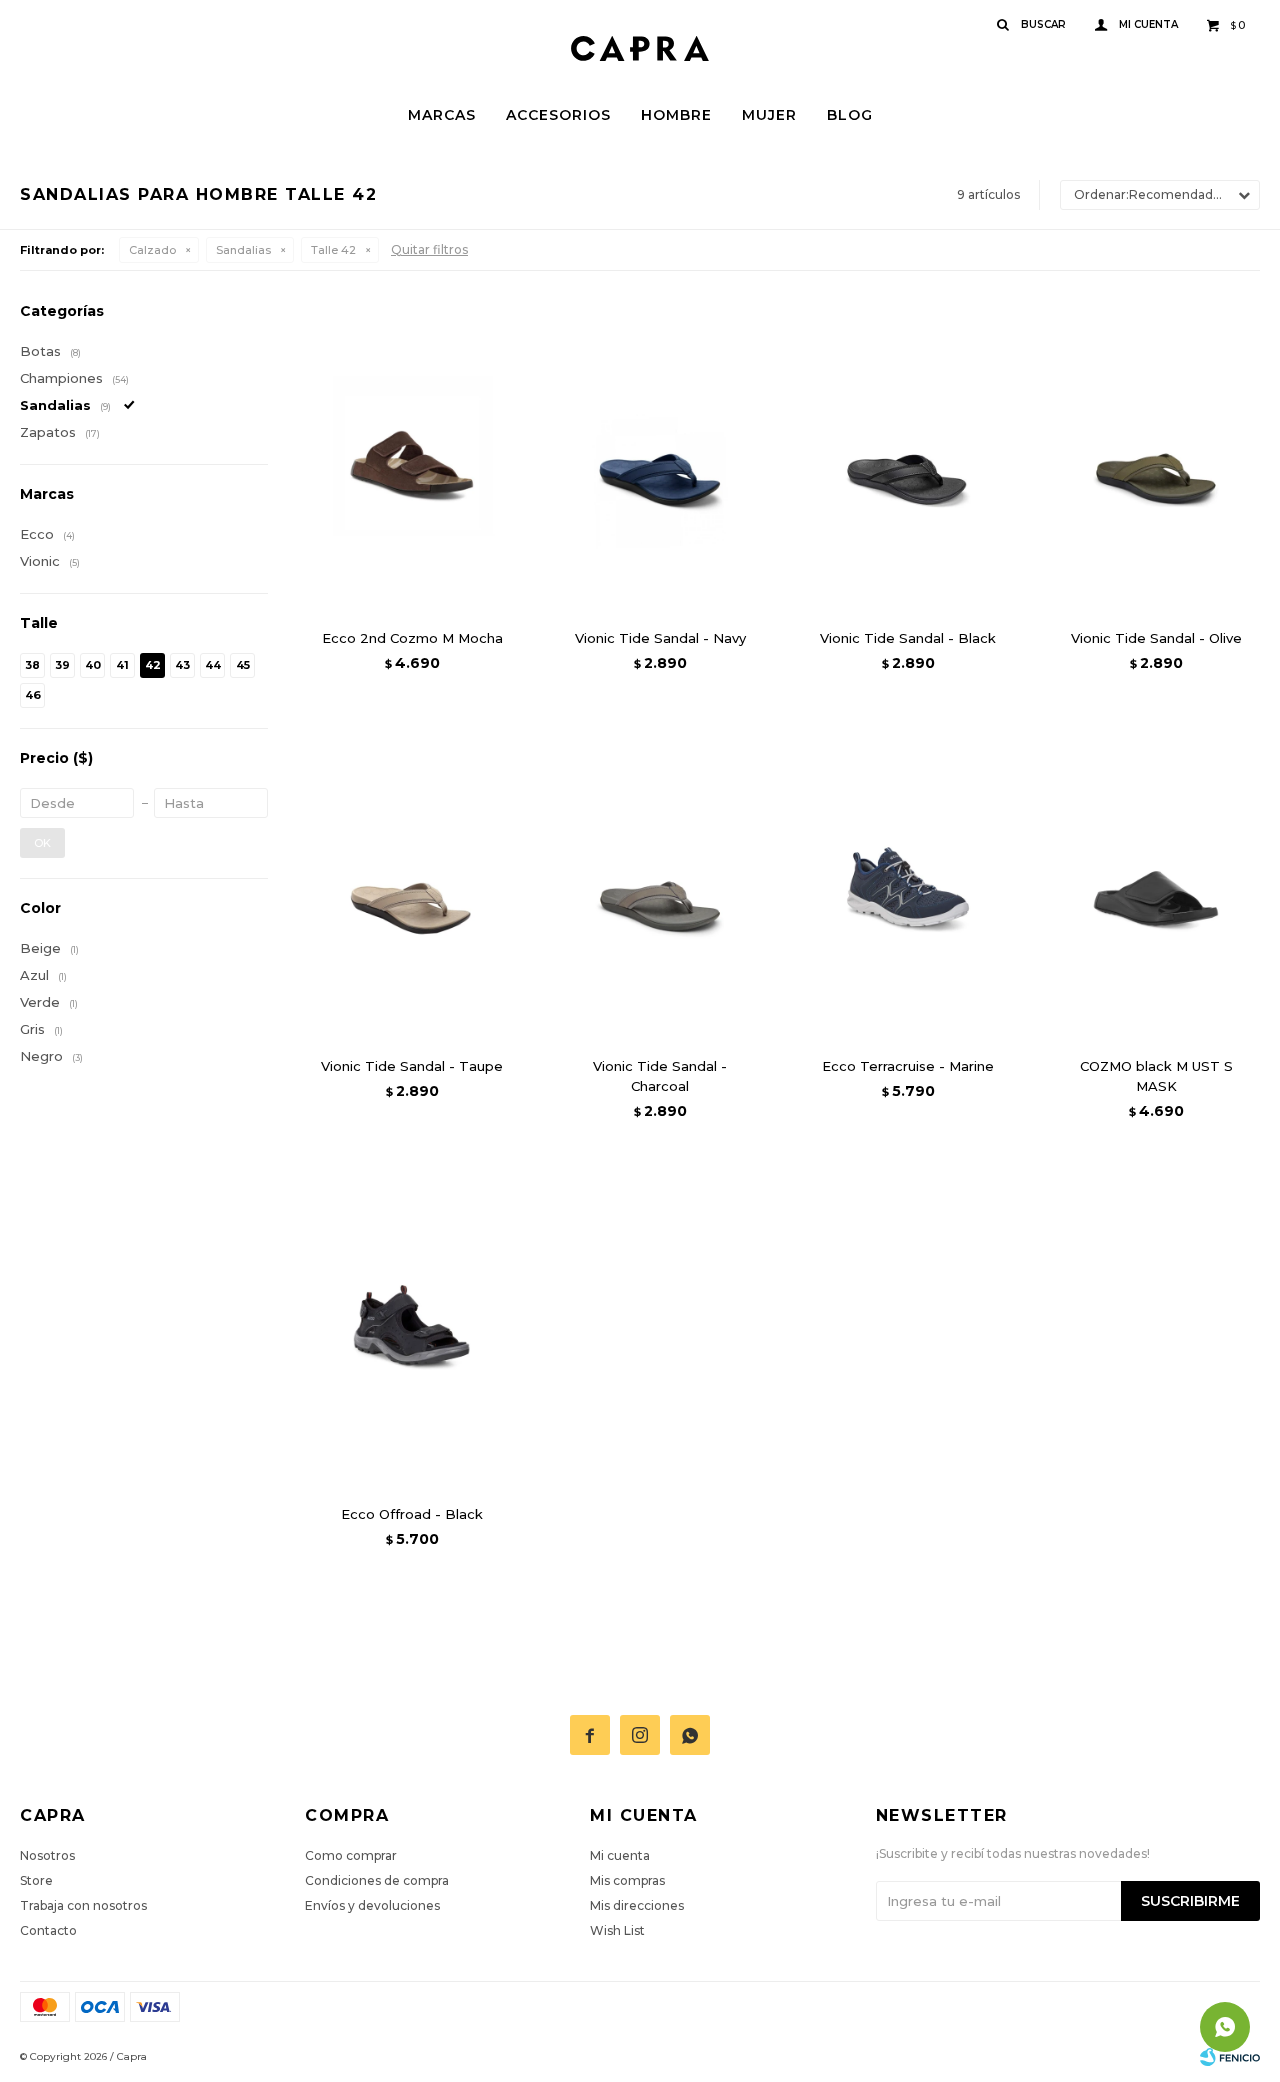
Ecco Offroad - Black (412, 1514)
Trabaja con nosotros (83, 1905)
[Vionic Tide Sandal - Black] (908, 457)
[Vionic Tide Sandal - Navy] (660, 457)
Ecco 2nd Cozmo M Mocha (412, 638)
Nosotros (47, 1855)
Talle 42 (333, 250)
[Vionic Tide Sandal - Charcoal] (660, 885)
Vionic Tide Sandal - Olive (1156, 638)
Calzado (152, 250)
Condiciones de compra (377, 1880)
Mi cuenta (620, 1855)
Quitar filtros (429, 249)
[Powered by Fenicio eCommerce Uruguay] (1230, 2057)
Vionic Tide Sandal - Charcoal (660, 1076)
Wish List (617, 1930)
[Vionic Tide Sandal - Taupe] (412, 885)
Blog (850, 115)
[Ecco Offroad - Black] (412, 1333)
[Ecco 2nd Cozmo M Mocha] (412, 457)
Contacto (48, 1930)
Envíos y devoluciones (372, 1905)
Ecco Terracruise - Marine (908, 1066)
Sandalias (243, 250)
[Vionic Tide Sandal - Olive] (1156, 457)
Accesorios (558, 115)
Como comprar (351, 1855)
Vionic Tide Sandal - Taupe (412, 1066)
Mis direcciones (637, 1905)
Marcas (442, 115)
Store (36, 1880)
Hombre (676, 115)
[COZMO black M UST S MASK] (1156, 885)
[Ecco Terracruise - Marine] (908, 885)
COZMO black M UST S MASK (1156, 1076)
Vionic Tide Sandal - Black (908, 638)
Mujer (769, 115)
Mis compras (627, 1880)
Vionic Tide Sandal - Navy (660, 638)
